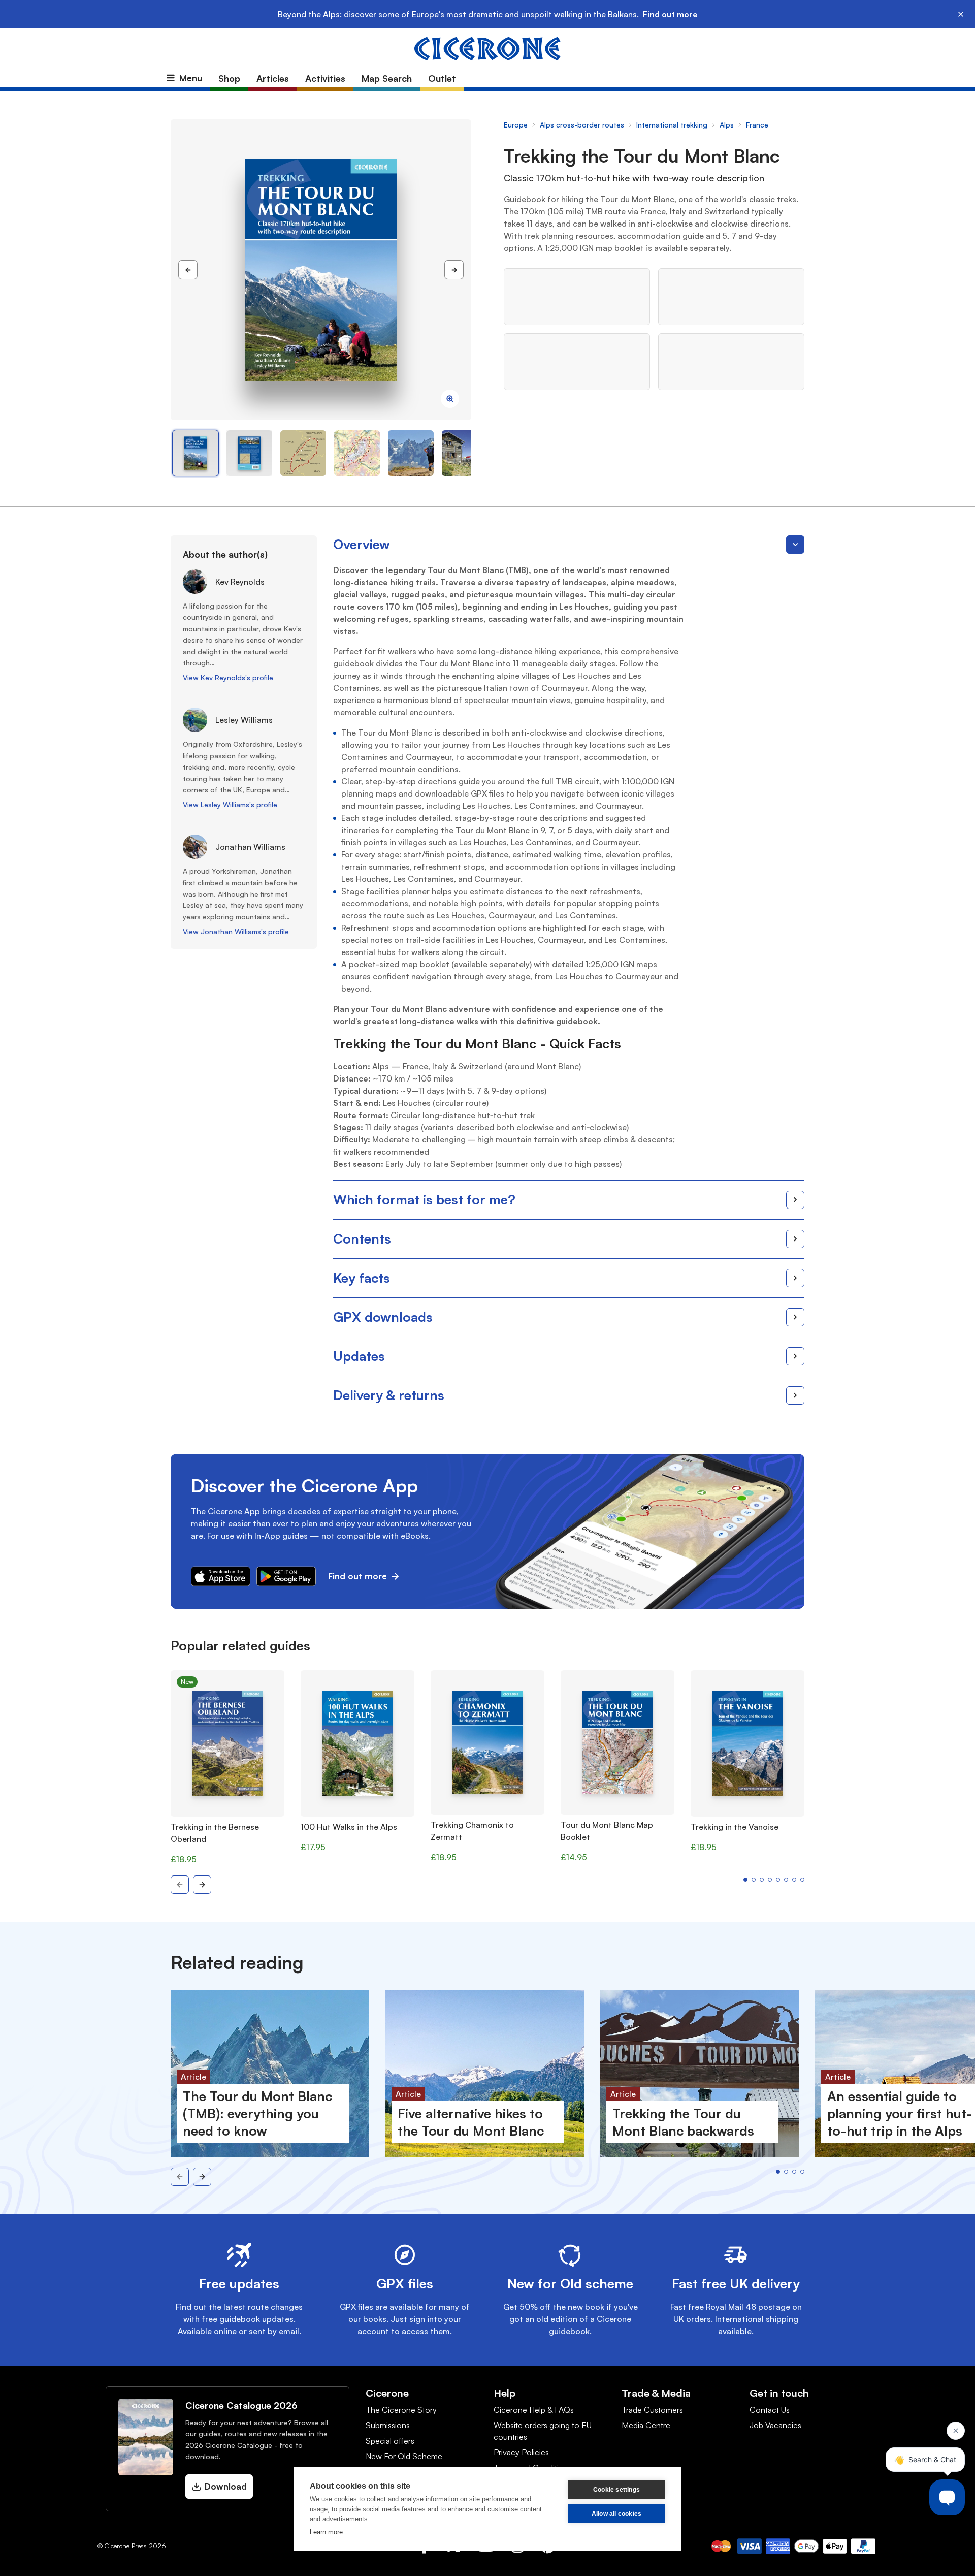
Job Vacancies (775, 2425)
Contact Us (770, 2410)
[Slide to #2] (303, 453)
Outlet (442, 78)
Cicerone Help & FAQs (534, 2410)
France (757, 125)
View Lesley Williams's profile (230, 804)
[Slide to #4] (411, 453)
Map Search (387, 78)
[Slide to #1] (196, 453)
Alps (727, 125)
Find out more (670, 14)
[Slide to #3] (357, 453)
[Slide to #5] (465, 453)
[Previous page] (188, 270)
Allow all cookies (616, 2514)
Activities (325, 78)
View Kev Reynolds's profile (228, 677)
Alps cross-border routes (582, 125)
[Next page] (454, 270)
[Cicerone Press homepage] (487, 48)
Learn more (326, 2532)
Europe (516, 125)
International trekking (672, 125)
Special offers (390, 2441)
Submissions (388, 2425)
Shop (229, 78)
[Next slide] (202, 1885)
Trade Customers (652, 2410)
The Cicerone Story (401, 2410)
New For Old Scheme (404, 2456)
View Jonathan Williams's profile (236, 931)
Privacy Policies (521, 2452)
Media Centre (646, 2425)
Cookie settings (616, 2490)
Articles (273, 78)
